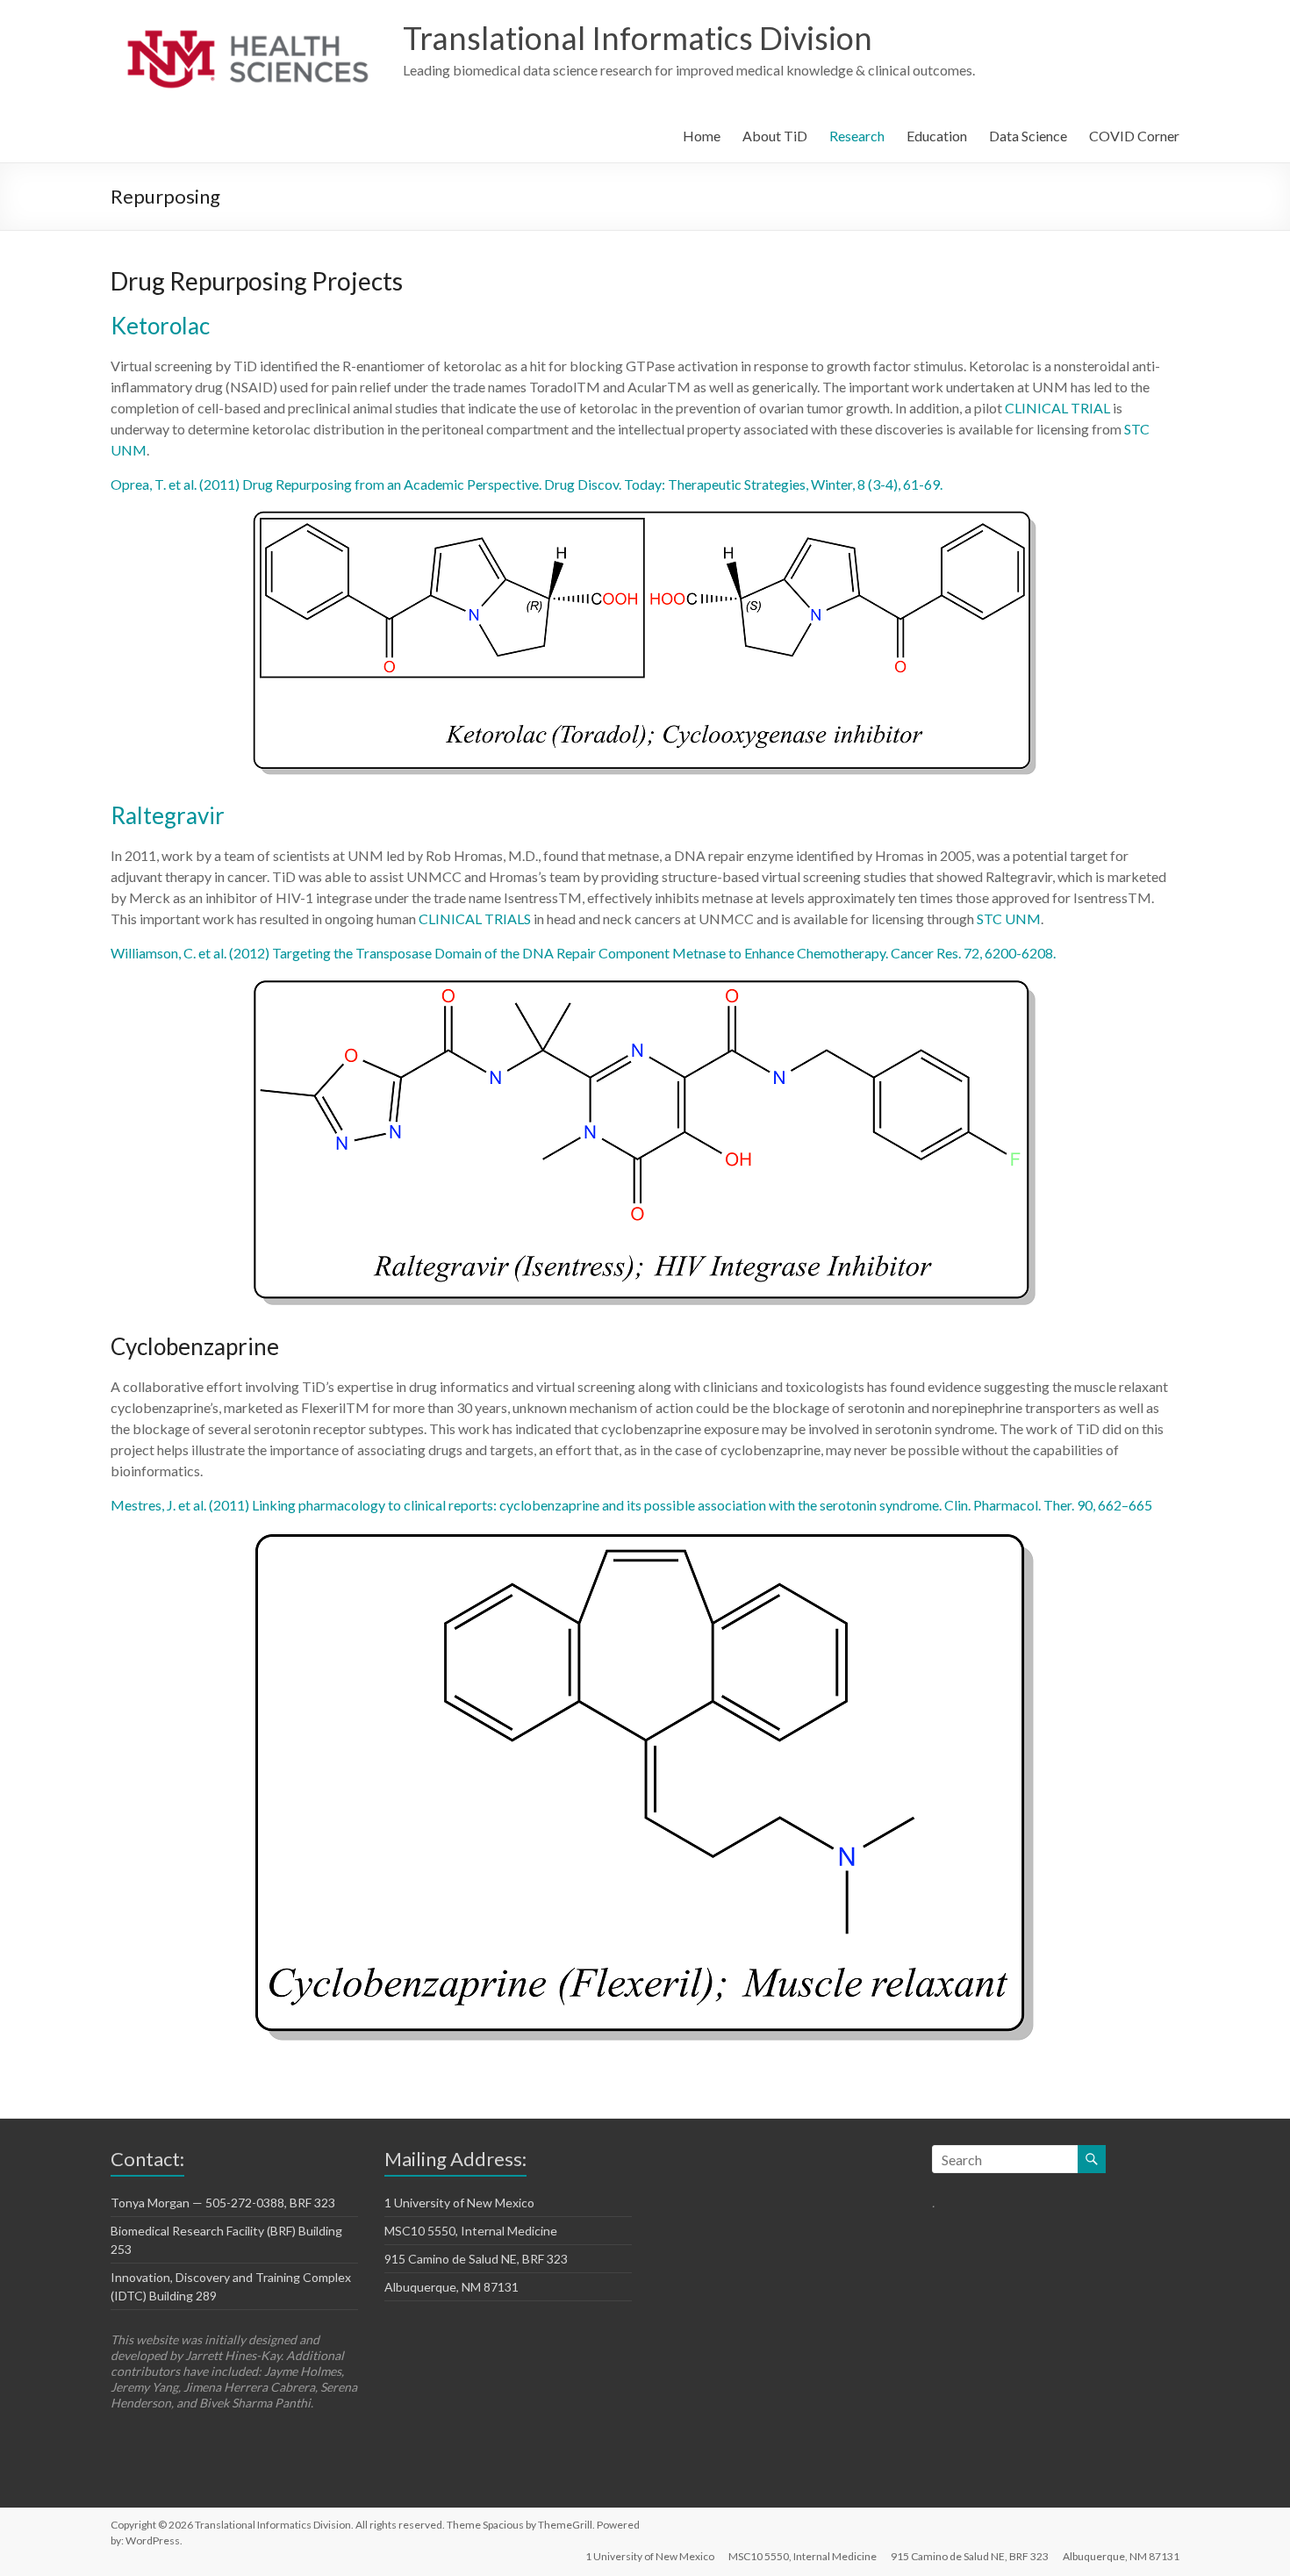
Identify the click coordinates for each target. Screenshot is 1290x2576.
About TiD (775, 136)
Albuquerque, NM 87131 (451, 2287)
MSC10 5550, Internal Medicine (471, 2231)
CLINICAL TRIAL (1057, 408)
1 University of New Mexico (459, 2203)
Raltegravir (168, 815)
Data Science (1028, 136)
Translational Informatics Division (638, 38)
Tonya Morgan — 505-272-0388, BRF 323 (223, 2203)
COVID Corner (1134, 136)
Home (702, 136)
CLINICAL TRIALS (475, 918)
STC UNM (1009, 918)
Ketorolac (160, 326)
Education (937, 136)
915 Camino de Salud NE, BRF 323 (476, 2259)
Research (857, 136)
